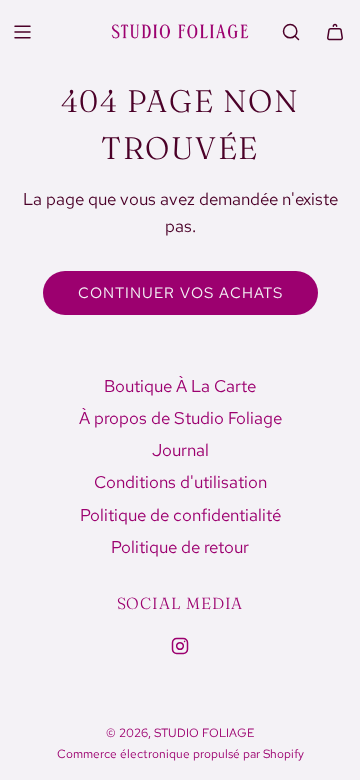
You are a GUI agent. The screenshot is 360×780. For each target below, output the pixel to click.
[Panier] (335, 32)
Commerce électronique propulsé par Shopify (180, 754)
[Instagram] (180, 646)
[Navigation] (22, 32)
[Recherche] (291, 32)
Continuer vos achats (180, 293)
